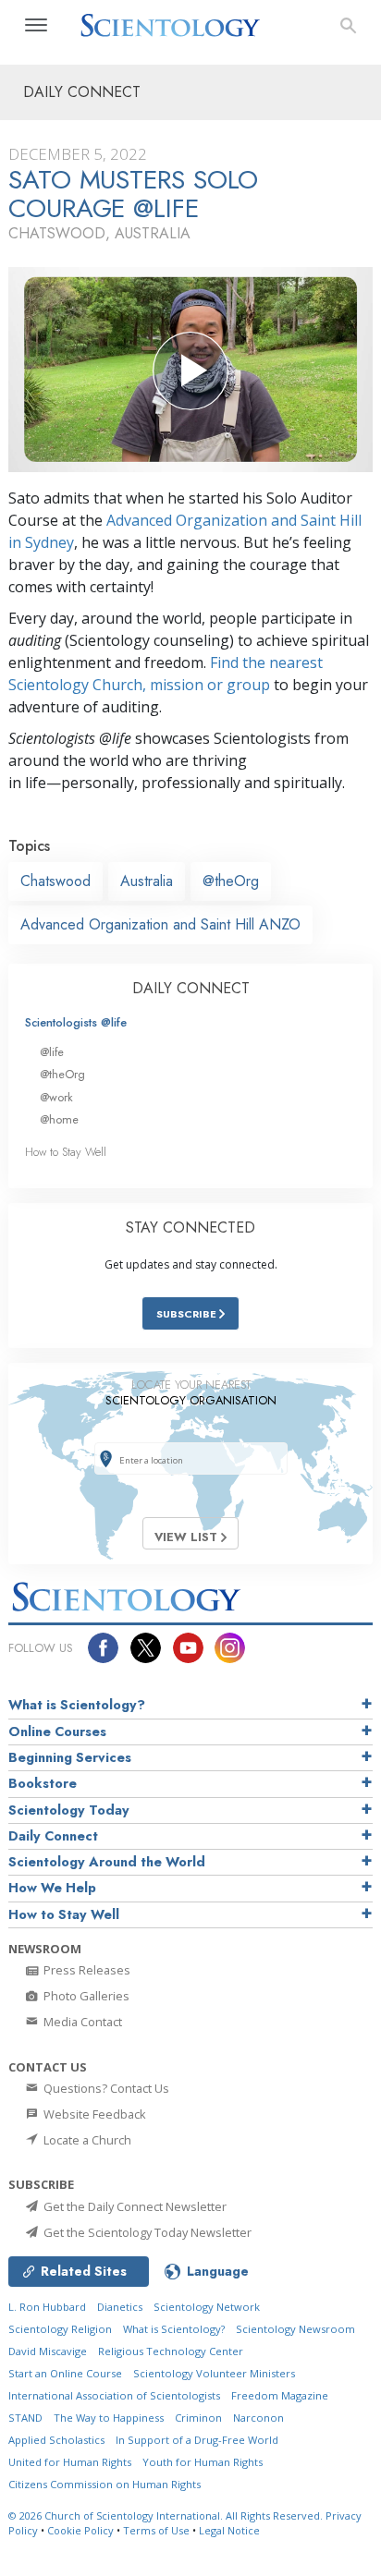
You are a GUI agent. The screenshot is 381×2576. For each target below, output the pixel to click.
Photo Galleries (85, 1996)
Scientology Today (69, 1810)
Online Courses (57, 1732)
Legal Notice (229, 2530)
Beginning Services (70, 1757)
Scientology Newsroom (295, 2329)
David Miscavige (48, 2351)
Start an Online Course (65, 2373)
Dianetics (120, 2307)
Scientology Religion (60, 2329)
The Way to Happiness (109, 2418)
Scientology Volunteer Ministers (214, 2373)
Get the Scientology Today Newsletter (146, 2232)
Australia (147, 881)
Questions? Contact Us (105, 2088)
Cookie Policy (80, 2530)
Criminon (198, 2418)
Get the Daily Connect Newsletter (134, 2206)
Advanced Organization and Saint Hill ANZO (160, 924)
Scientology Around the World (107, 1862)
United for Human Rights (70, 2462)
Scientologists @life (76, 1022)
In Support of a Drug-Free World (197, 2440)
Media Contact (81, 2022)
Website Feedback (93, 2114)
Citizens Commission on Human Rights (104, 2484)
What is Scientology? (77, 1705)
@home (59, 1119)
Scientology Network (207, 2307)
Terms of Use (156, 2530)
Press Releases (86, 1970)
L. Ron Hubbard (47, 2307)
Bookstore (43, 1783)
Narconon (258, 2418)
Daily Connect (53, 1836)
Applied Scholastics (56, 2440)
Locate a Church (86, 2140)
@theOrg (231, 881)
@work (56, 1097)
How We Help (52, 1888)
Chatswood (55, 881)
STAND (25, 2418)
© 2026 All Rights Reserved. (167, 2515)
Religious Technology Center (171, 2351)
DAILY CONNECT (191, 988)
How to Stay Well (66, 1152)
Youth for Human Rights (203, 2462)
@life (52, 1052)
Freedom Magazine (280, 2395)
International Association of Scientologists (114, 2395)
